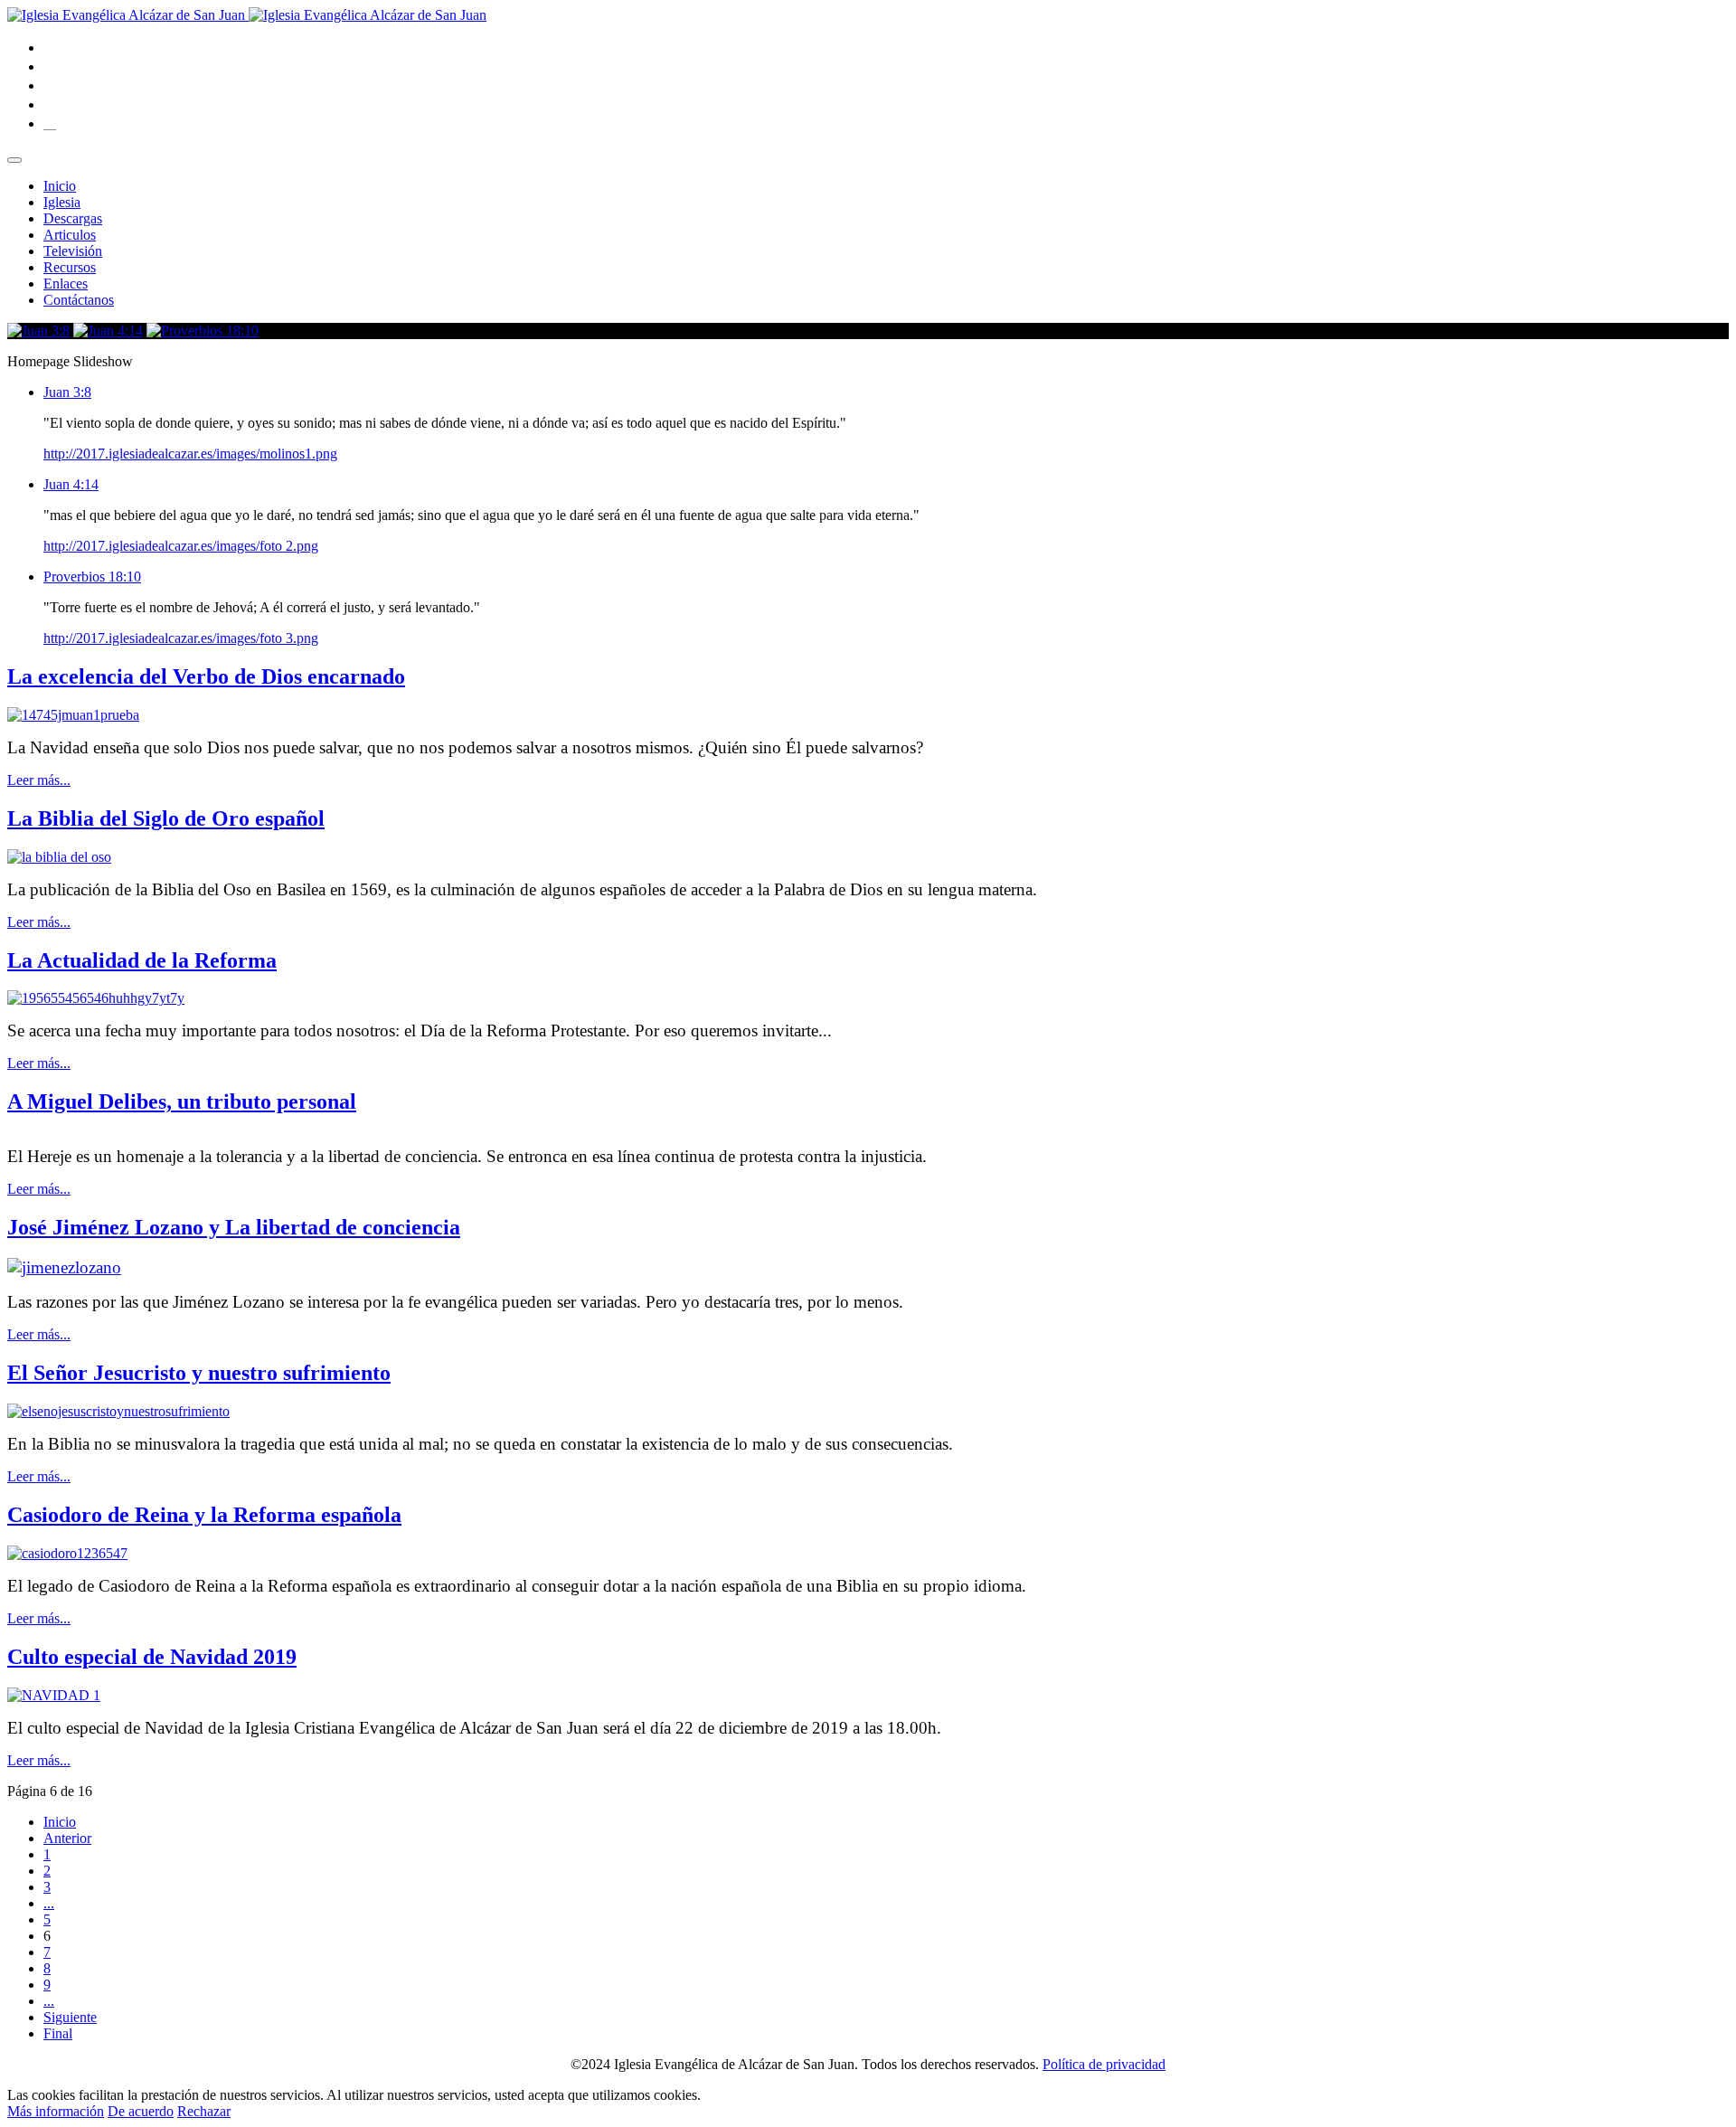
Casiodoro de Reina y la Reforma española (204, 1515)
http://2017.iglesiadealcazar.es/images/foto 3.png (181, 638)
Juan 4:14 (71, 484)
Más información (56, 2111)
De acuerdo (141, 2111)
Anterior (67, 1838)
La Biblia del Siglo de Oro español (166, 818)
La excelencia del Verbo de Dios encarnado (206, 676)
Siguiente (70, 2017)
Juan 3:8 (67, 392)
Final (58, 2033)
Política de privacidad (1104, 2064)
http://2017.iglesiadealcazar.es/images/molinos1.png (190, 454)
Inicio (60, 1822)
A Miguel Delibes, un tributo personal (182, 1101)
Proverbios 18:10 (92, 577)
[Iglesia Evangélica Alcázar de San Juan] (247, 15)
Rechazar (204, 2111)
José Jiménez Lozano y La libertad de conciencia (234, 1227)
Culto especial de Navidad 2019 (152, 1657)
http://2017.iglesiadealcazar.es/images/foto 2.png (181, 546)
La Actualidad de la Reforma (142, 960)
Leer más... (39, 780)
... (49, 1903)
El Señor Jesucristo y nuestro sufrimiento (199, 1373)
